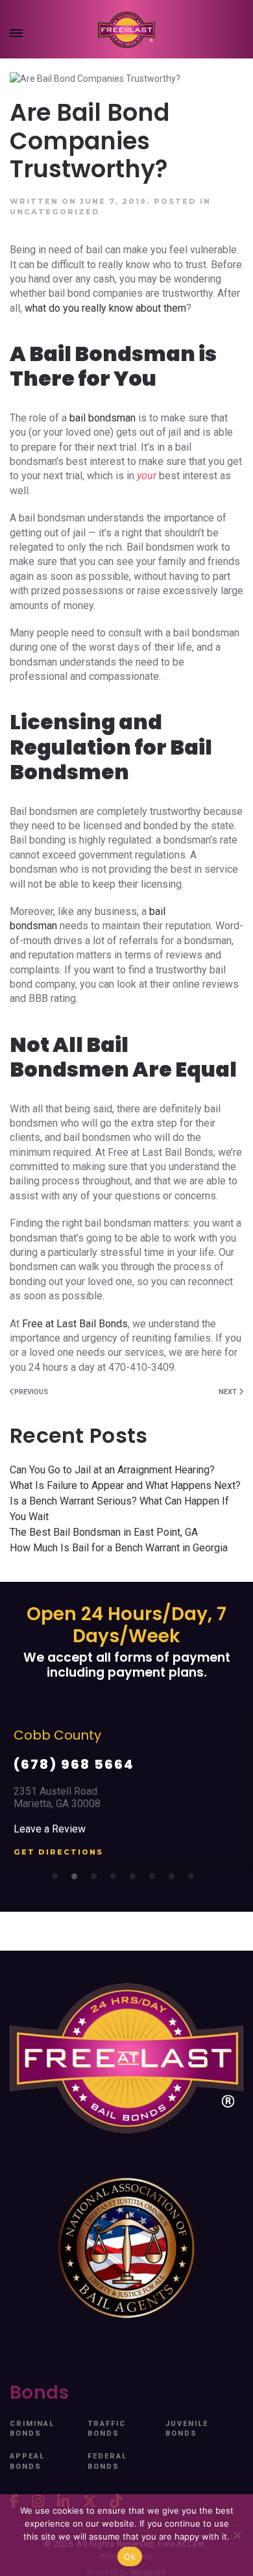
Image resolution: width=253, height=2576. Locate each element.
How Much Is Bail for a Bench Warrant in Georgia (119, 1548)
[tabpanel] (126, 1798)
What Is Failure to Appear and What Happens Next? (125, 1485)
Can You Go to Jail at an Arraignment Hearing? (112, 1470)
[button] (16, 36)
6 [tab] (156, 1880)
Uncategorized (55, 212)
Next (229, 1392)
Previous (31, 1392)
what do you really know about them (105, 308)
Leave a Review (50, 1829)
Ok (130, 2557)
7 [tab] (175, 1880)
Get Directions (58, 1852)
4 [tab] (117, 1880)
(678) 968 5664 (74, 1764)
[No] (237, 2535)
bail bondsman (102, 418)
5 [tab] (136, 1880)
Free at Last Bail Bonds (75, 1324)
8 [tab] (195, 1880)
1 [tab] (58, 1880)
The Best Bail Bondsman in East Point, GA (104, 1532)
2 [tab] (78, 1880)
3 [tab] (97, 1880)
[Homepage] (126, 30)
